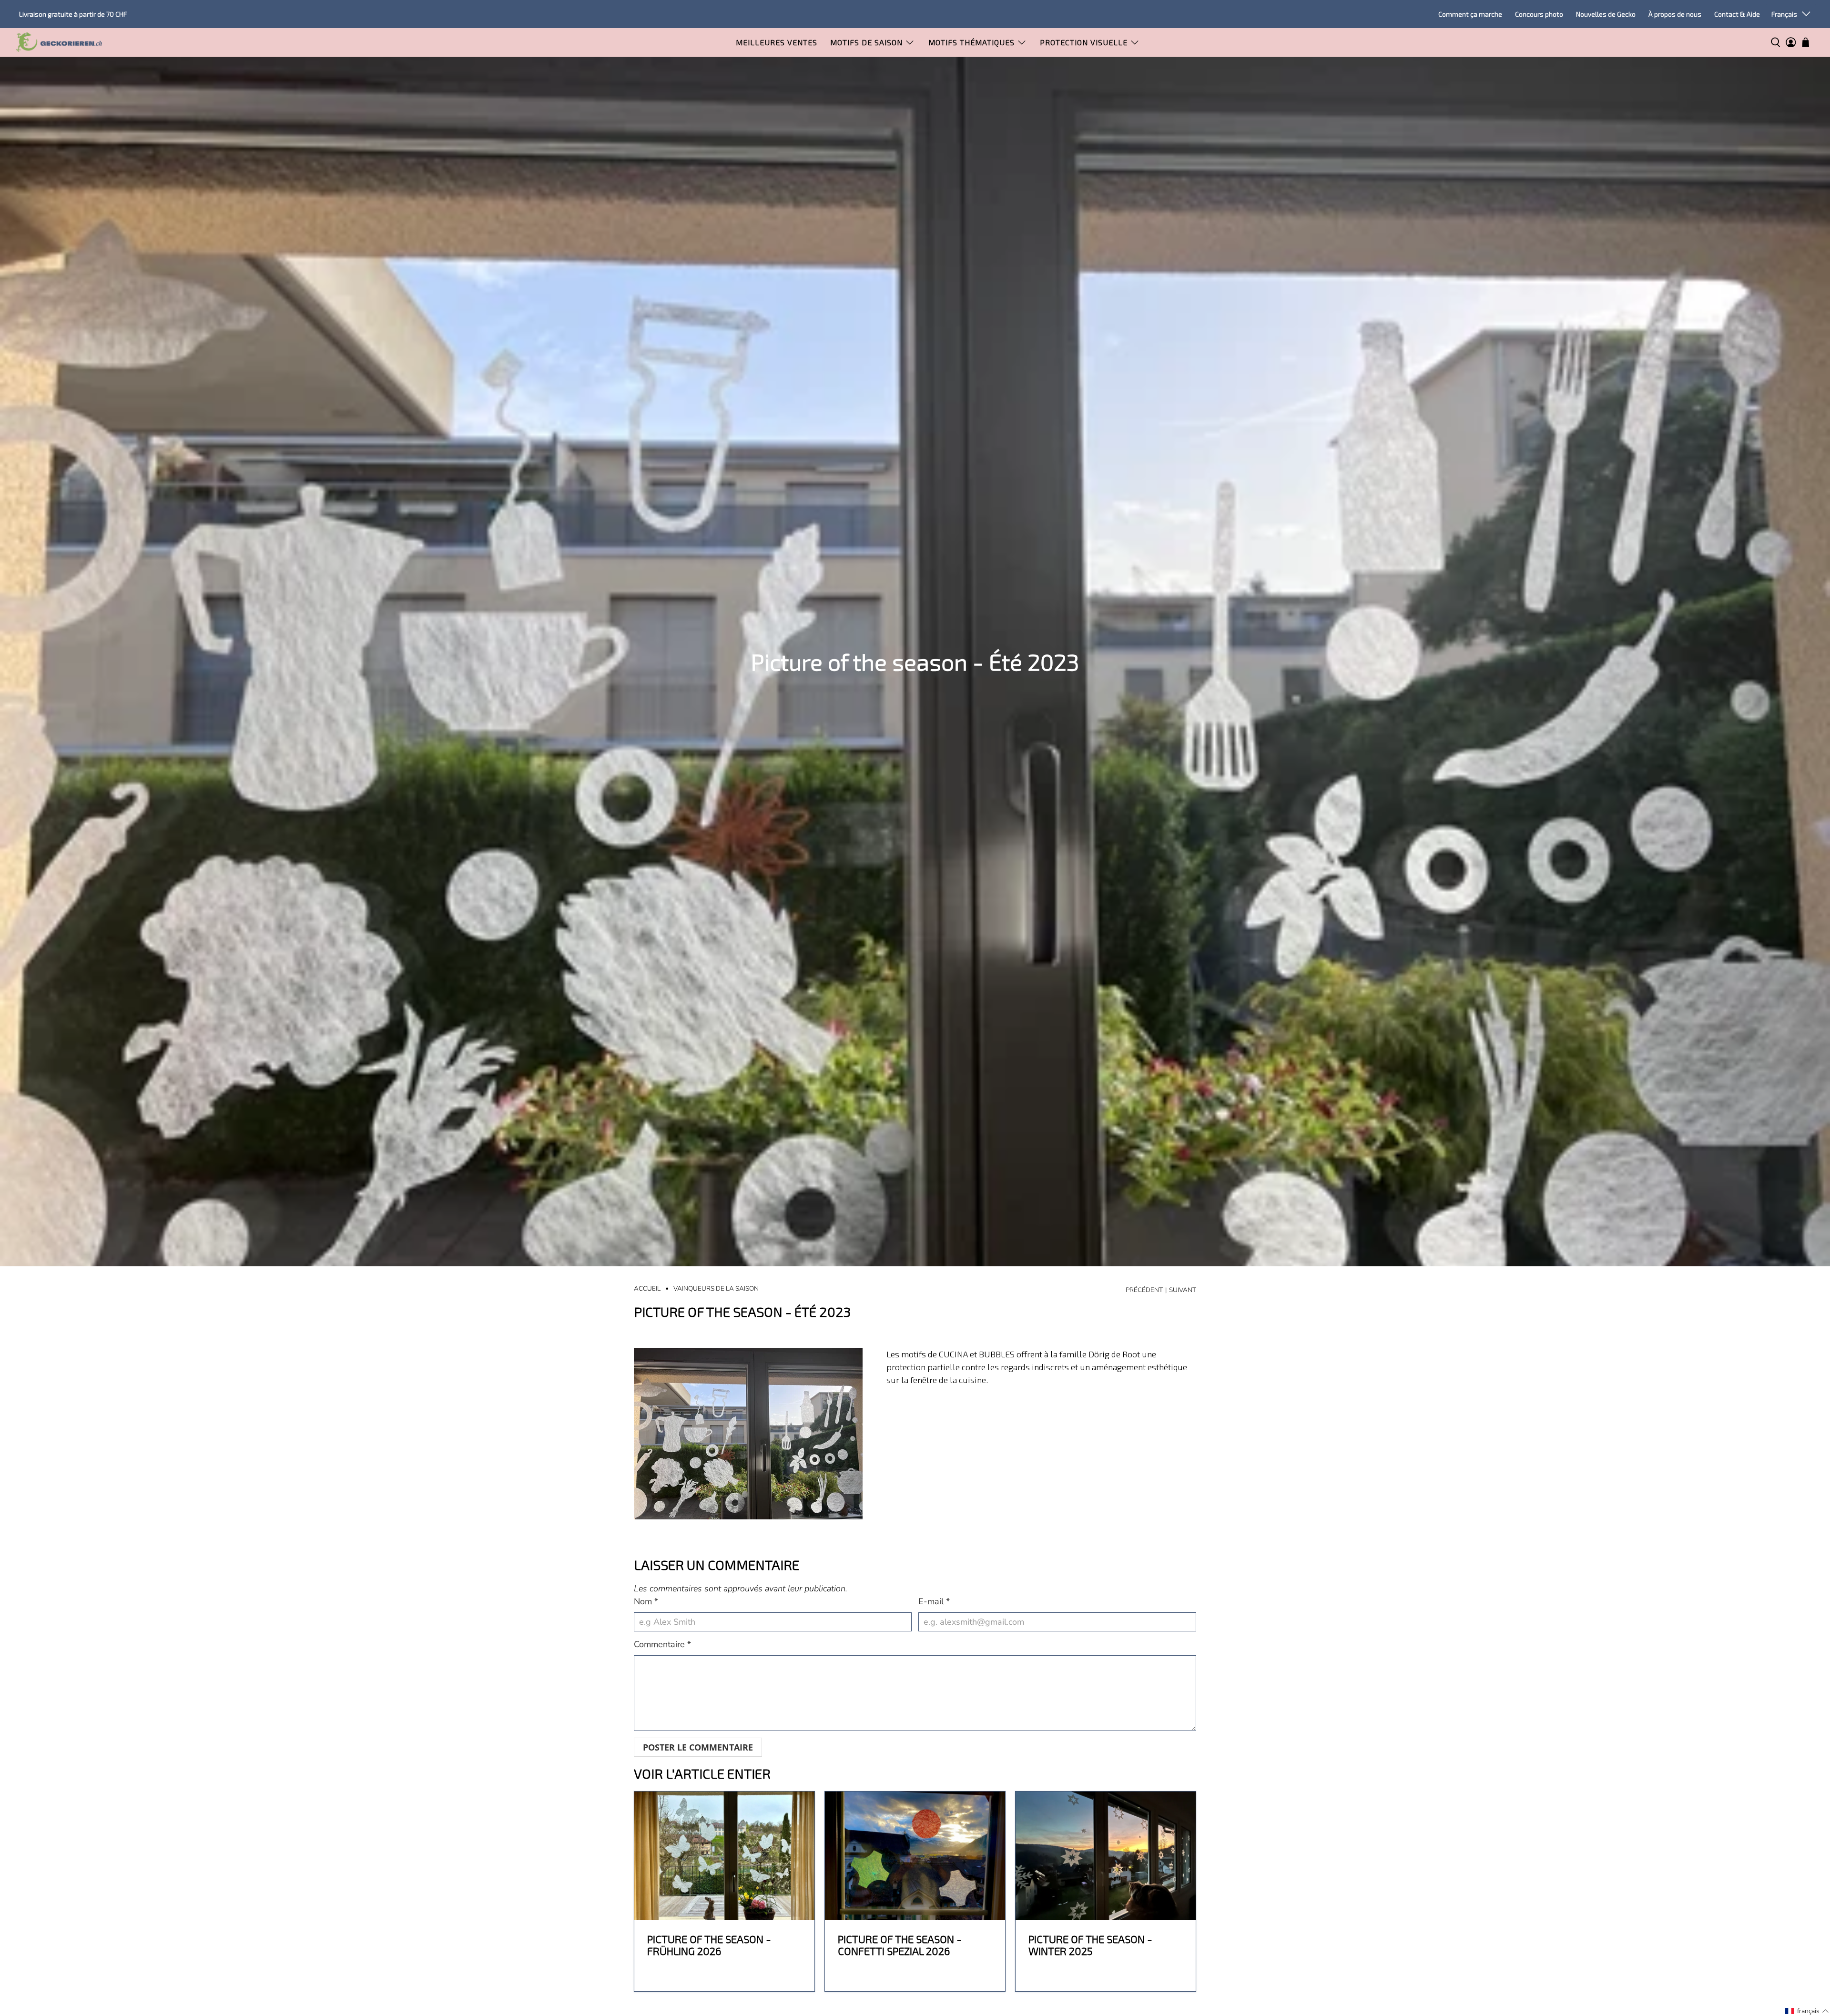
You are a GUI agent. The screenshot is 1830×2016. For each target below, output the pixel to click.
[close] (1120, 941)
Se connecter (1063, 1046)
